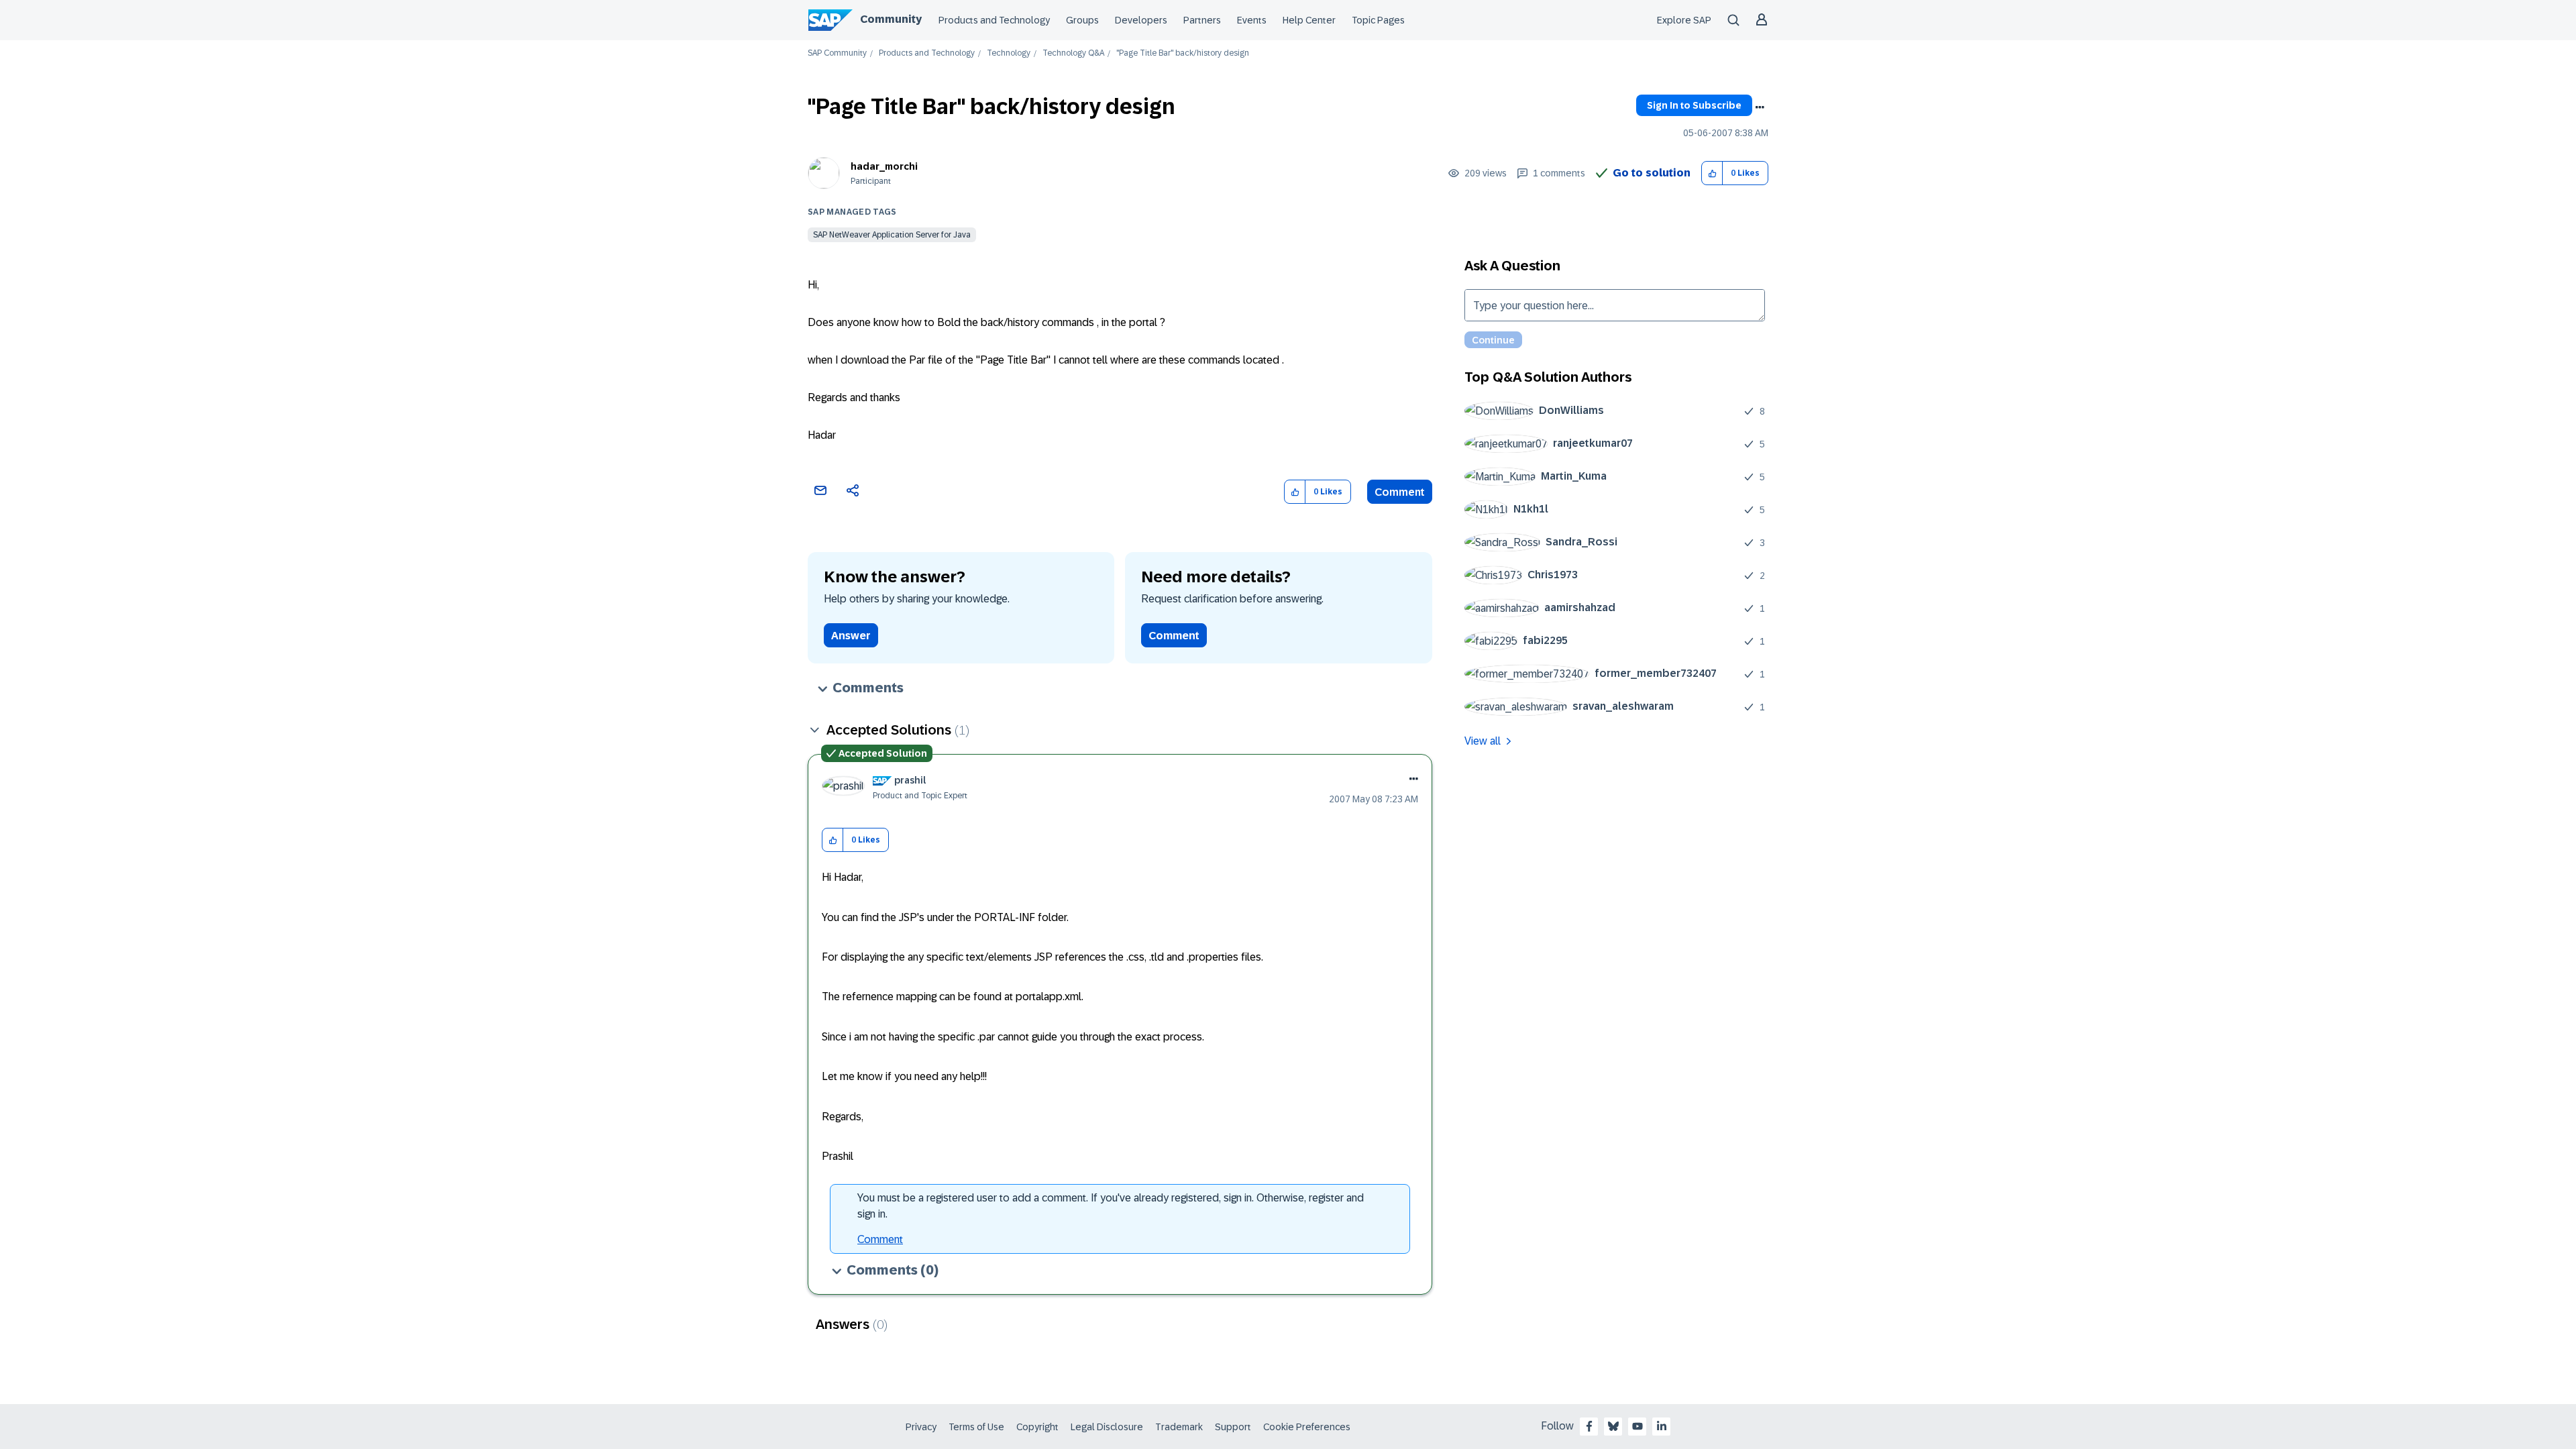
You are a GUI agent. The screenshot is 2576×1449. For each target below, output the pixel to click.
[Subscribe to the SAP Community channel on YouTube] (1638, 1426)
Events (1252, 20)
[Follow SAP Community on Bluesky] (1613, 1426)
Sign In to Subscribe (1694, 105)
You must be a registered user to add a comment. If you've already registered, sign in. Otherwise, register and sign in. (1111, 1206)
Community (891, 19)
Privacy (921, 1427)
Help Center (1309, 20)
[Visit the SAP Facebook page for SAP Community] (1589, 1426)
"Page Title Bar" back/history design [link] (1183, 53)
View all (1483, 741)
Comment (1400, 492)
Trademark (1179, 1427)
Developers (1141, 20)
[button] (1712, 173)
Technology (1009, 53)
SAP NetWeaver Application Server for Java (892, 235)
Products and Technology (994, 20)
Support (1233, 1427)
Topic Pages (1378, 20)
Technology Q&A (1073, 53)
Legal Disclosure (1107, 1427)
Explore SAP (1684, 20)
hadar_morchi (884, 166)
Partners (1202, 20)
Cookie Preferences (1307, 1427)
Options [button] (1760, 107)
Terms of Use (976, 1427)
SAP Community (837, 53)
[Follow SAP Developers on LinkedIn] (1662, 1426)
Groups (1082, 20)
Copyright (1037, 1427)
